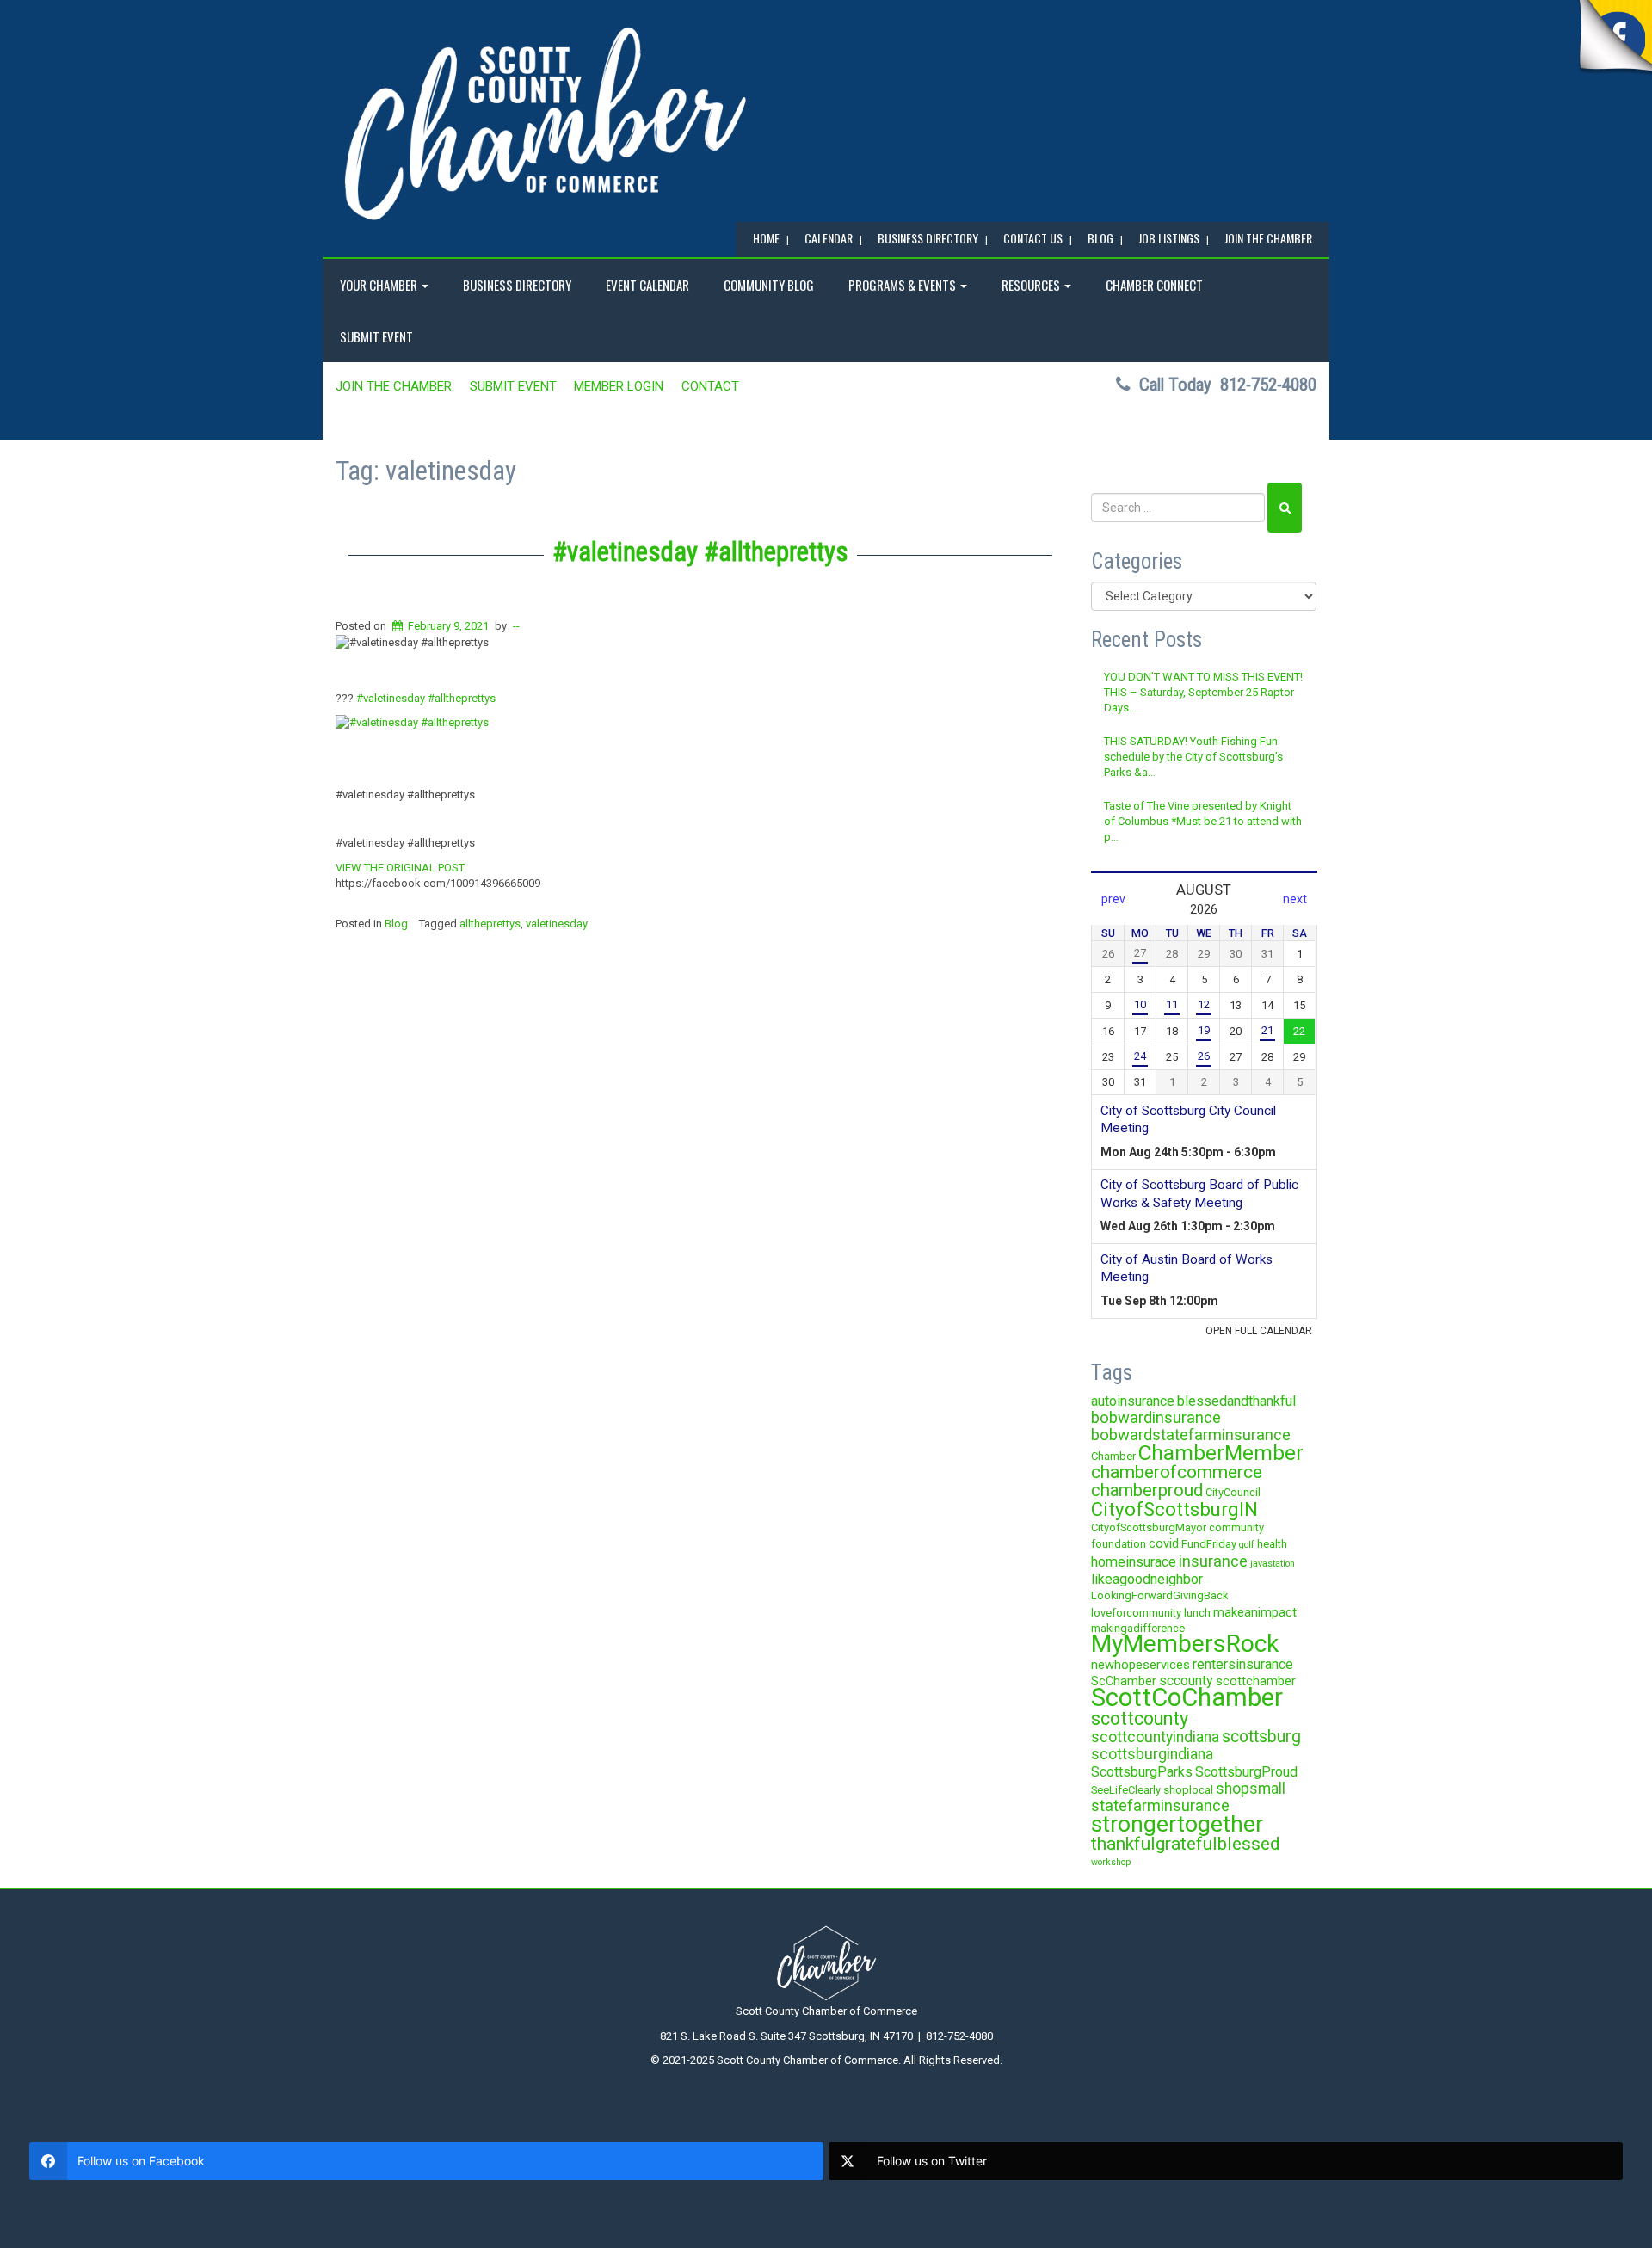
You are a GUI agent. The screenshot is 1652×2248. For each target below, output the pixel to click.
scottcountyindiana (1155, 1737)
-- (516, 626)
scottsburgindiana (1152, 1754)
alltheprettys (490, 924)
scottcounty (1140, 1718)
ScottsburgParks (1142, 1772)
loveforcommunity (1136, 1613)
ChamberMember (1221, 1453)
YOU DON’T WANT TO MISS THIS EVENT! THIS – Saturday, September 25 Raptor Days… (1203, 693)
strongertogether (1177, 1823)
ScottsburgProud (1246, 1772)
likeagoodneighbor (1147, 1579)
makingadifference (1138, 1628)
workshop (1111, 1862)
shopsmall (1251, 1789)
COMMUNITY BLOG (769, 285)
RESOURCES (1032, 285)
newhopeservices (1140, 1665)
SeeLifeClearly (1126, 1790)
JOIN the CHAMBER (1268, 238)
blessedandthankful (1236, 1401)
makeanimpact (1255, 1612)
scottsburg (1261, 1737)
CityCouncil (1233, 1492)
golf (1247, 1545)
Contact (710, 386)
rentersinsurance (1243, 1664)
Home (766, 238)
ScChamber (1124, 1681)
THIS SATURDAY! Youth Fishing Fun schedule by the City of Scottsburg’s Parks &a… (1193, 757)
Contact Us (1033, 238)
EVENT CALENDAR (647, 285)
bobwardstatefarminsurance (1191, 1435)
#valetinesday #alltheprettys (700, 552)
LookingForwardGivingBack (1159, 1595)
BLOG (1100, 238)
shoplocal (1188, 1790)
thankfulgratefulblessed (1186, 1844)
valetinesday (557, 924)
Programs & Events (903, 285)
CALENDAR (829, 238)
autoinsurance (1133, 1401)
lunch (1197, 1613)
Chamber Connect (1154, 285)
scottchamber (1256, 1681)
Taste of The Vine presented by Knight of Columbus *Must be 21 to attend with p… (1203, 822)
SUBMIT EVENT (376, 336)
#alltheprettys (462, 698)
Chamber (1113, 1456)
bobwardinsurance (1156, 1417)
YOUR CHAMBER (380, 285)
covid (1164, 1543)
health (1272, 1544)
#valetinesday (391, 698)
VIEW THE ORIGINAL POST (400, 868)
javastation (1273, 1564)
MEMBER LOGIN (619, 386)
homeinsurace (1134, 1562)
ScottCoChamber (1187, 1697)
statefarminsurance (1160, 1805)
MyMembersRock (1185, 1644)
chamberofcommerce (1177, 1472)
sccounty (1186, 1681)
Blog (396, 924)
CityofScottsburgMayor (1149, 1527)
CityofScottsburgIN (1174, 1509)
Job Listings (1169, 238)
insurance (1213, 1561)
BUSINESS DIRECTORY (928, 238)
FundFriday (1209, 1544)
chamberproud (1147, 1490)
